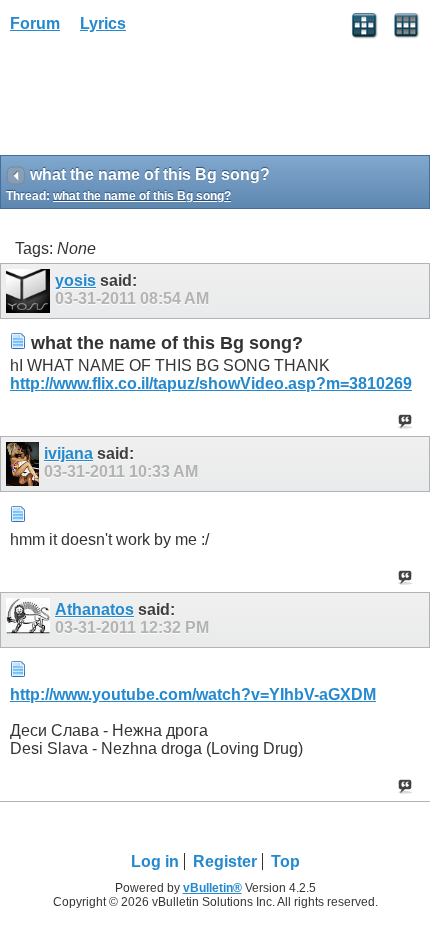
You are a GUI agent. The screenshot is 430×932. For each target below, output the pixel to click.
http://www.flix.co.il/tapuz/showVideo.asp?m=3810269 (211, 383)
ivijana (68, 453)
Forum (35, 23)
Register (225, 861)
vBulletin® (212, 888)
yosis (75, 280)
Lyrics (103, 23)
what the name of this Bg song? (142, 196)
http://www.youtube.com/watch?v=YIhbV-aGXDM (193, 694)
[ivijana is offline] (25, 464)
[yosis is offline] (30, 291)
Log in (155, 861)
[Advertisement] (160, 101)
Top (285, 861)
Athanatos (94, 609)
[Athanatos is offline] (30, 620)
